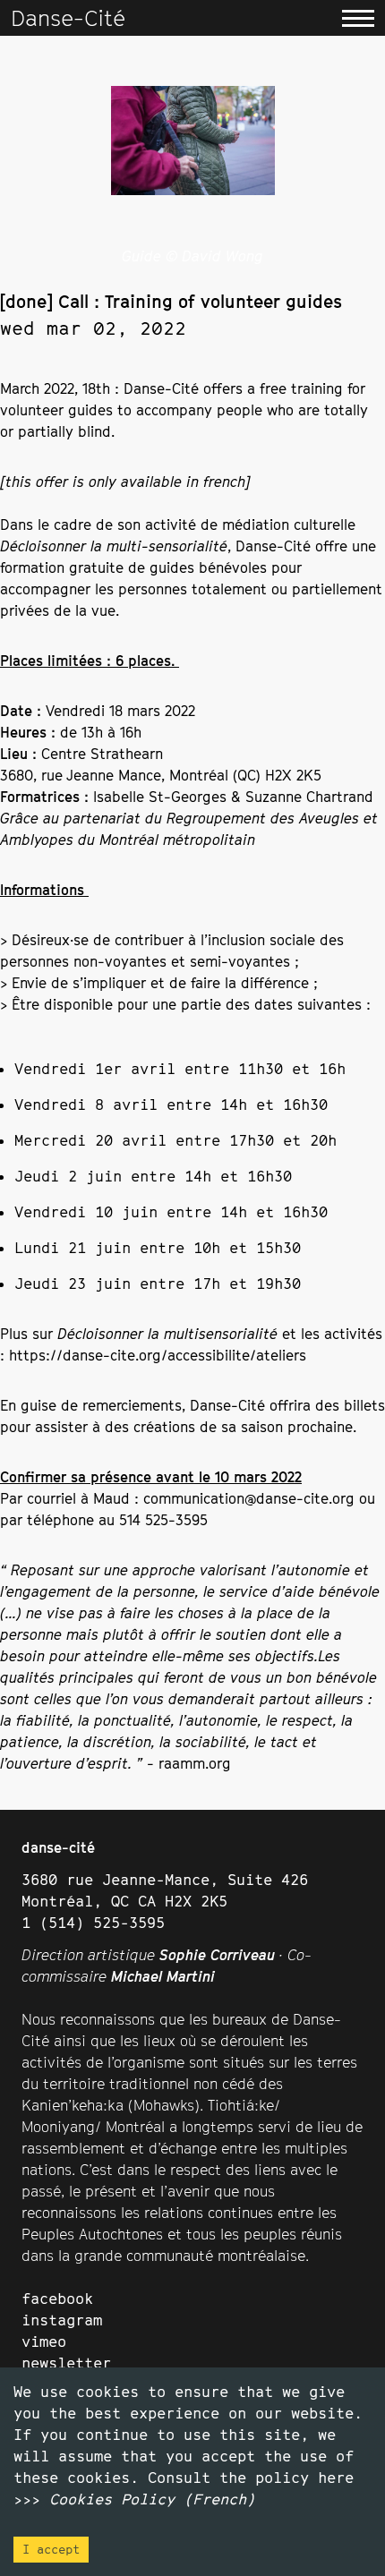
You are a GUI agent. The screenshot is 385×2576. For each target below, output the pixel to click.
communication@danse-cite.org (249, 1498)
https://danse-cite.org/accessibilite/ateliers (158, 1355)
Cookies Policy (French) (152, 2499)
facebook (57, 2299)
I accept (51, 2549)
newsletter (66, 2363)
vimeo (44, 2341)
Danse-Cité (68, 18)
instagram (62, 2320)
